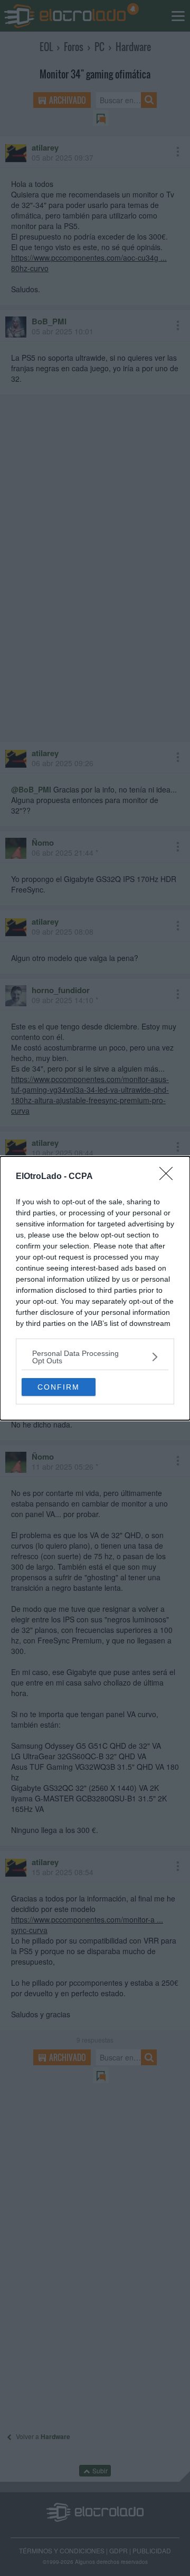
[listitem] (95, 1357)
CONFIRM (59, 1387)
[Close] (169, 1177)
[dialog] (95, 1288)
